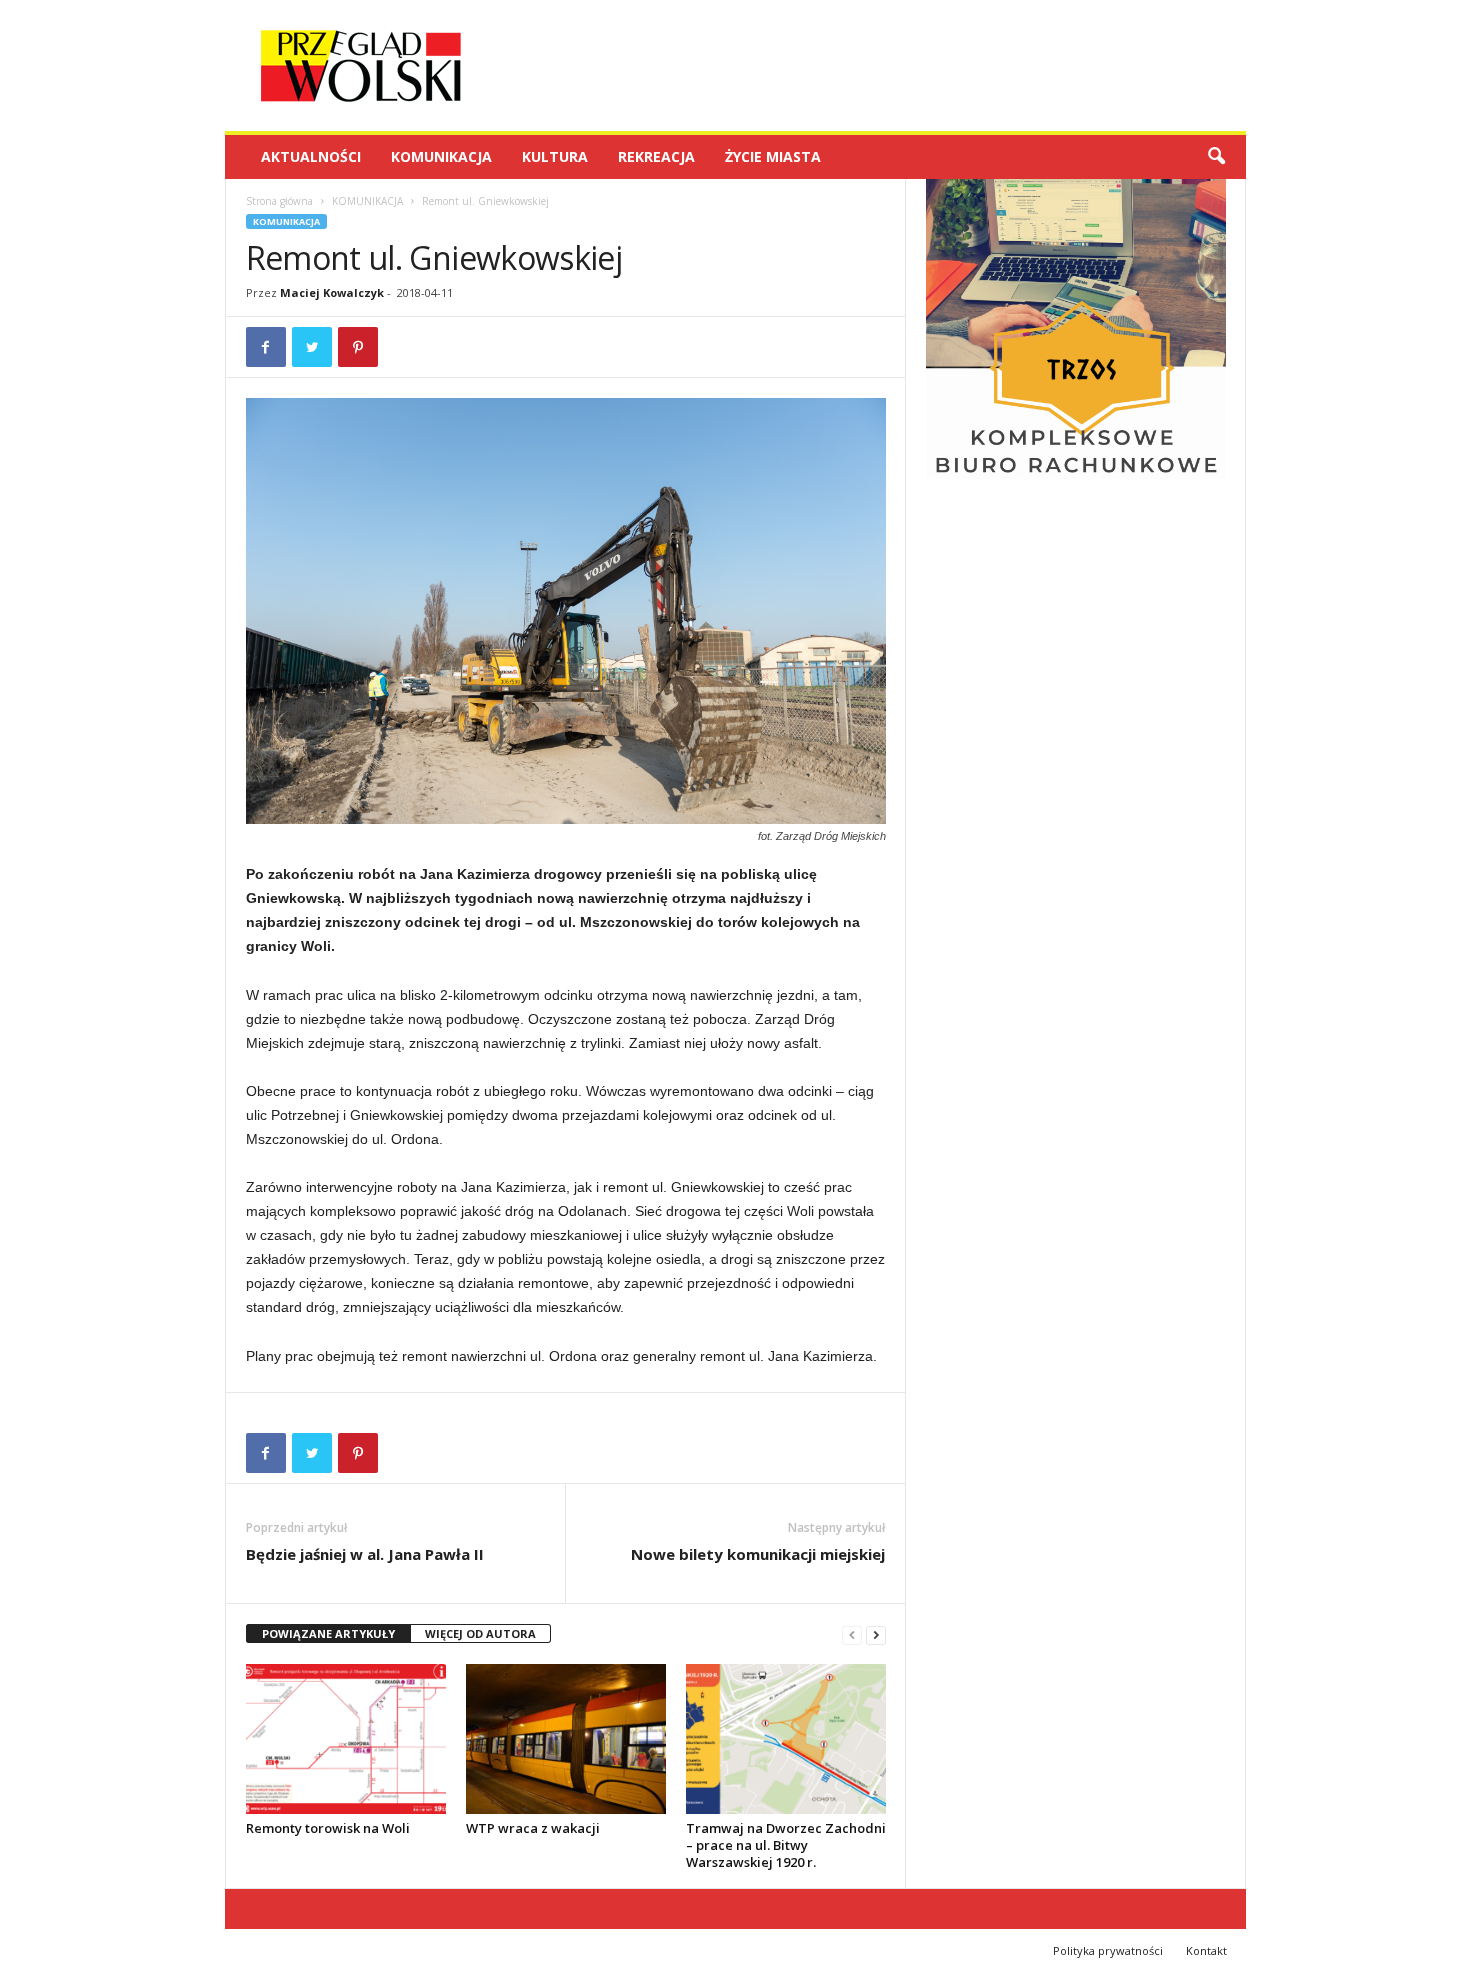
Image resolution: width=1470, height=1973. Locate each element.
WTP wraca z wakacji (533, 1828)
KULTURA (555, 156)
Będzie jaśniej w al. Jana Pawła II (365, 1554)
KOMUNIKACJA (441, 156)
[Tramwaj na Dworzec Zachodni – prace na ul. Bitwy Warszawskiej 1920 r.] (786, 1739)
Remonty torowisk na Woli (328, 1828)
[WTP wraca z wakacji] (566, 1739)
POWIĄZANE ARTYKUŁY (328, 1633)
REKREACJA (656, 156)
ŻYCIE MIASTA (773, 156)
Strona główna (279, 201)
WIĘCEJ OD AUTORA (480, 1633)
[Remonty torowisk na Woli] (346, 1739)
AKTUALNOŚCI (311, 156)
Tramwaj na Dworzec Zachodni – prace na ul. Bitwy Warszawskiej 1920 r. (786, 1845)
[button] (1216, 157)
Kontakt (1206, 1950)
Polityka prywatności (1108, 1950)
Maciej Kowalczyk (332, 292)
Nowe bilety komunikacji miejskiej (758, 1554)
